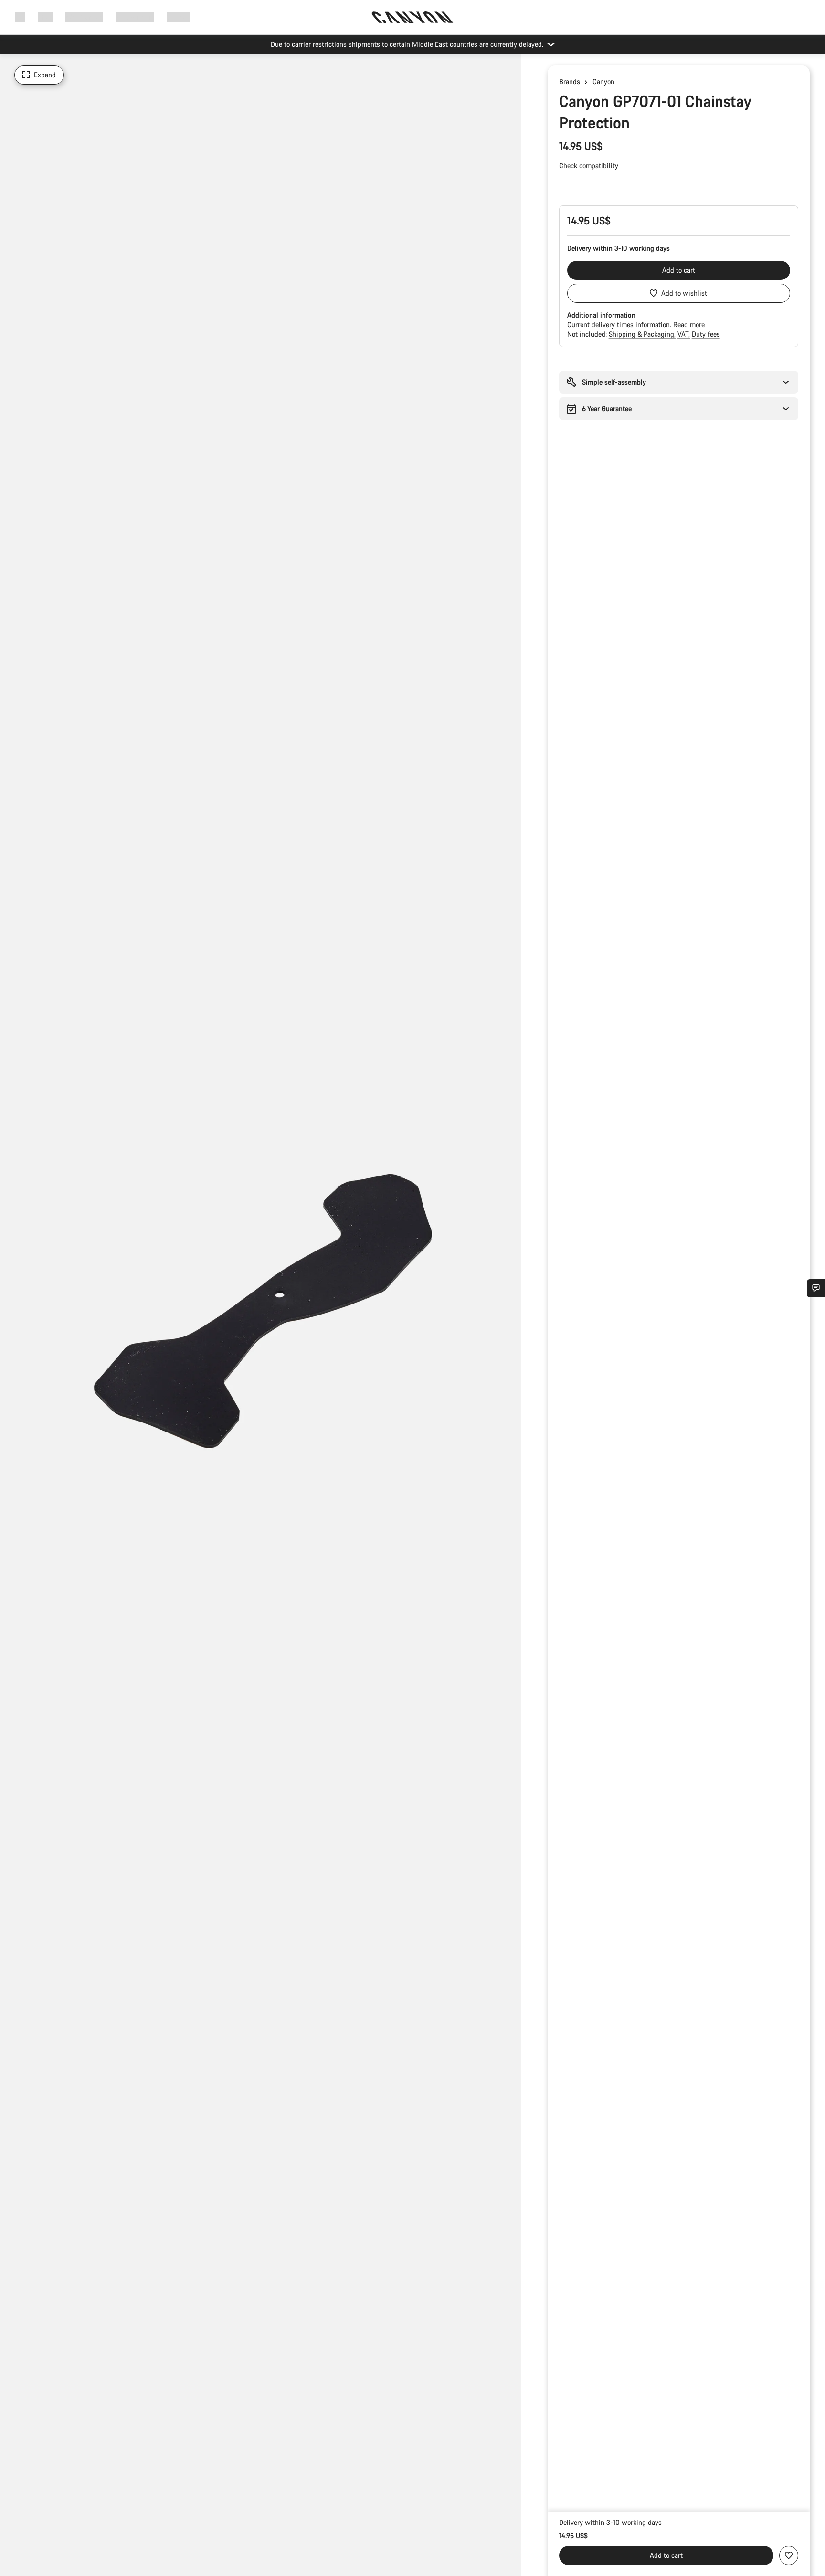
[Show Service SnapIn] (816, 1288)
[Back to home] (412, 17)
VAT (684, 334)
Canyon (603, 81)
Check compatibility (589, 166)
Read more (689, 325)
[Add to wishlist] (789, 2555)
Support (179, 17)
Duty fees (706, 334)
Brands (570, 81)
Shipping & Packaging (642, 334)
